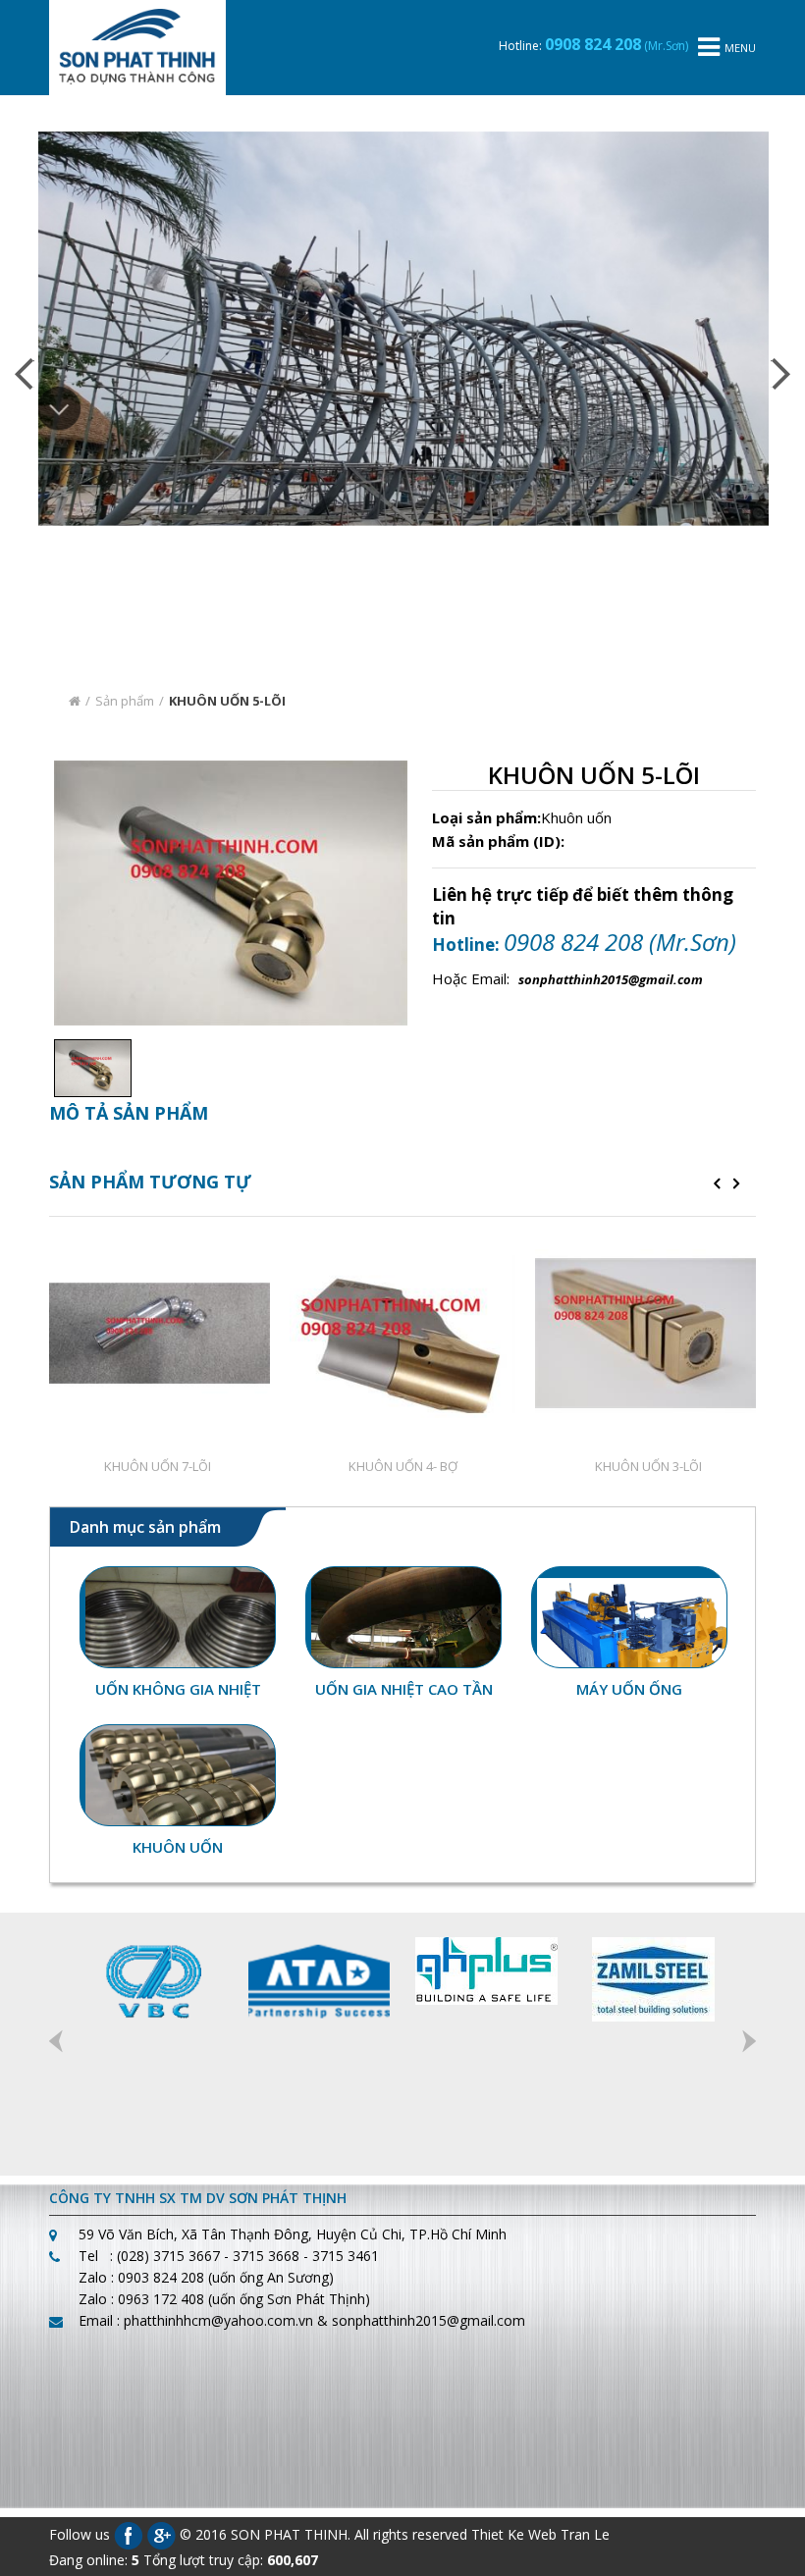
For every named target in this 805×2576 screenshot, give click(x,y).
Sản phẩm (125, 881)
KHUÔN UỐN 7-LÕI (158, 1648)
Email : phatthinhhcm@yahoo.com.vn (196, 2501)
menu (740, 48)
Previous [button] (56, 2222)
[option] (88, 1249)
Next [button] (749, 2222)
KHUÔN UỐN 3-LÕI (648, 1648)
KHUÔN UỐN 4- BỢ (403, 1648)
